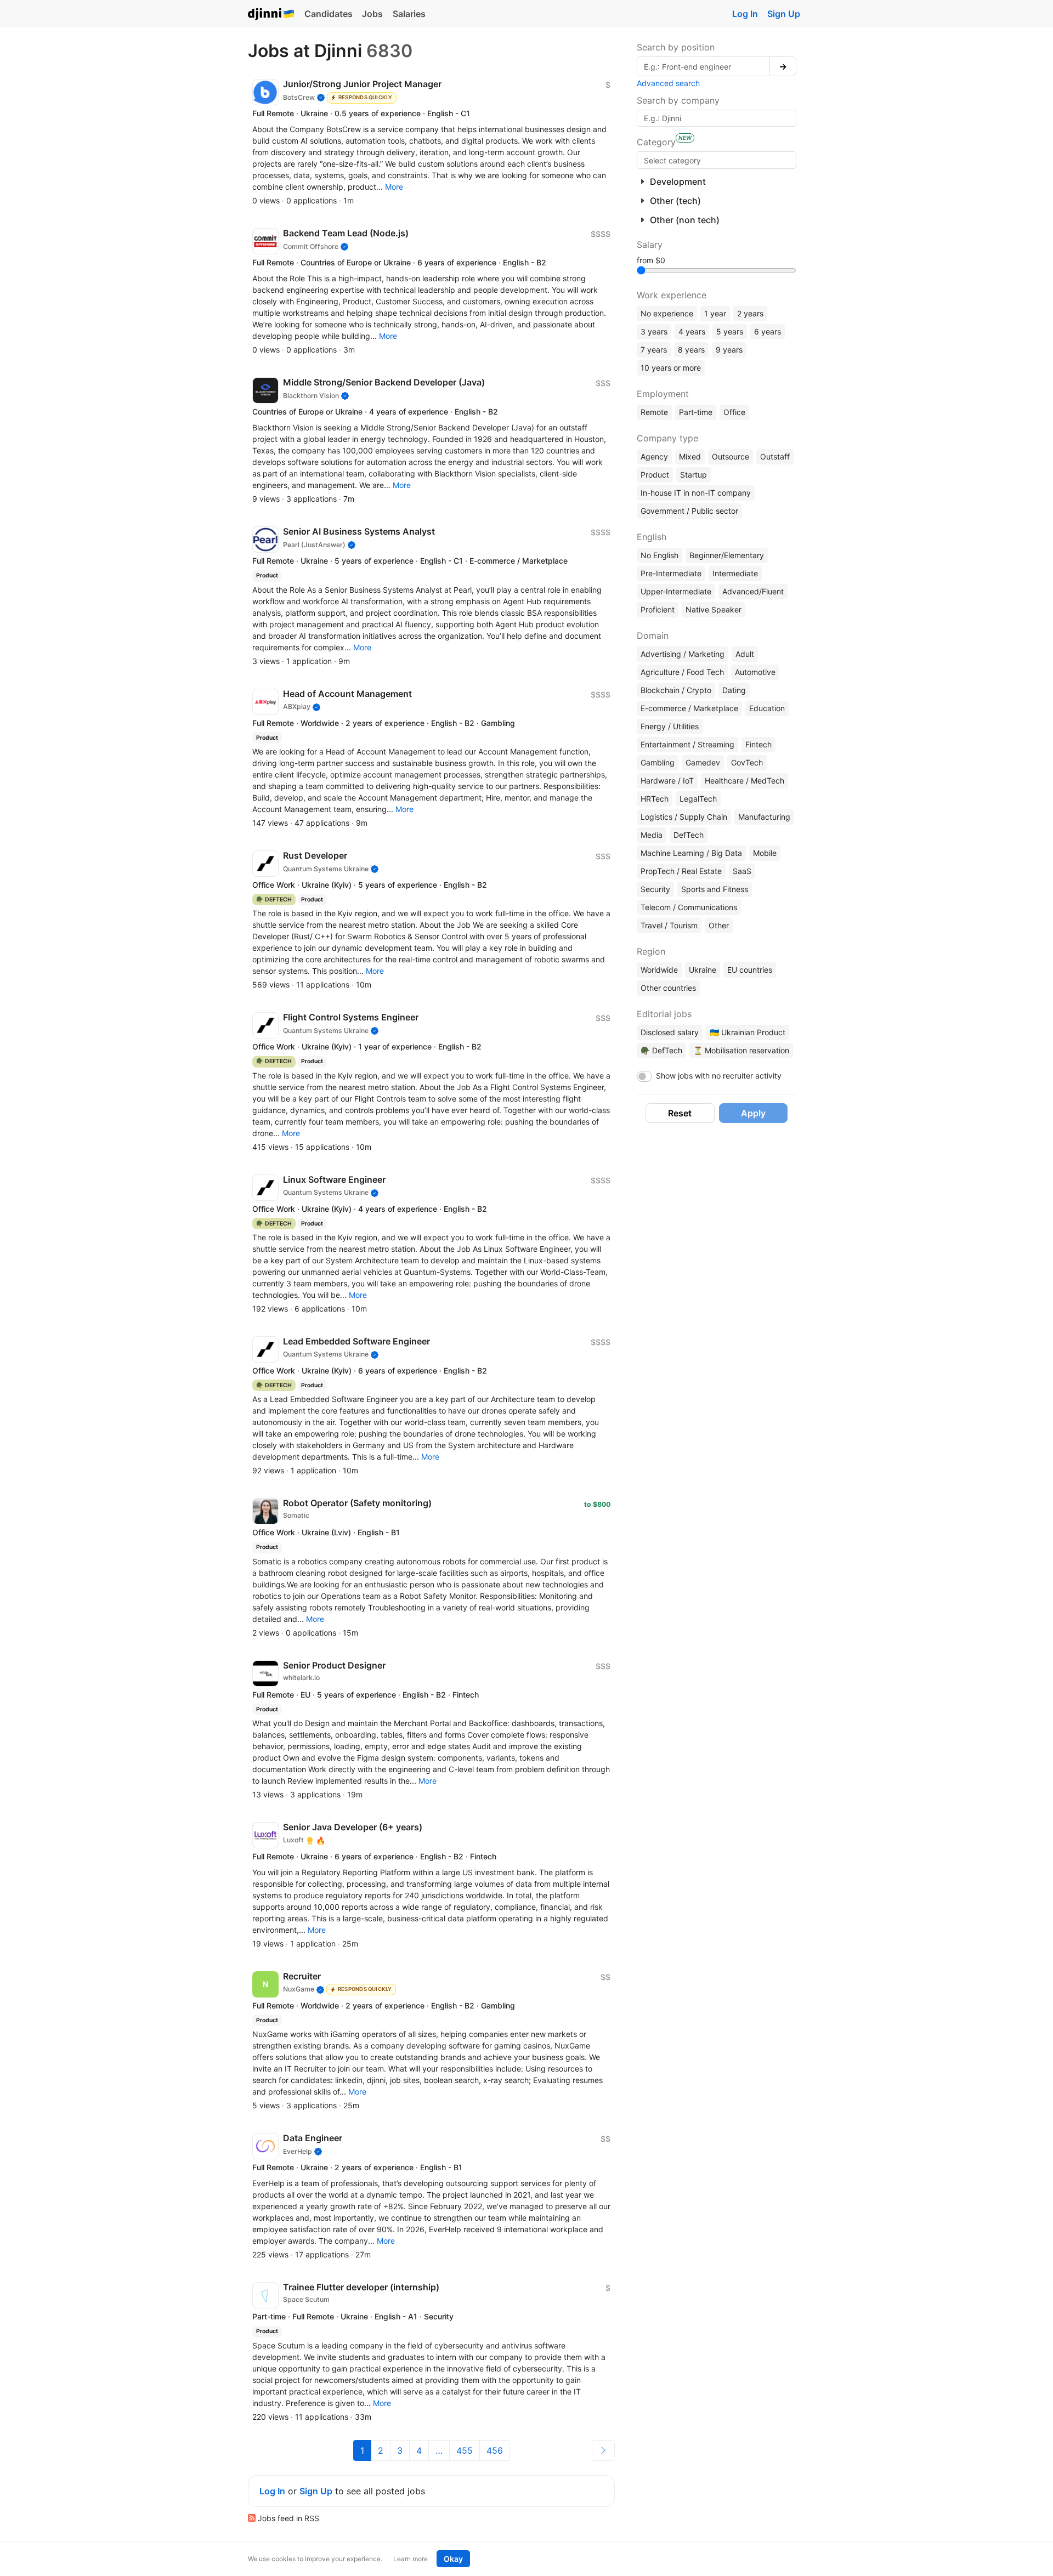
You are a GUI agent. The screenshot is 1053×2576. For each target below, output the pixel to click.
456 (495, 2450)
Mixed (690, 456)
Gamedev (703, 762)
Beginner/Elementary (727, 555)
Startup (693, 475)
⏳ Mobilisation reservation (741, 1050)
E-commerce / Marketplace (689, 708)
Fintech (758, 744)
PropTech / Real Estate (681, 871)
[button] (394, 187)
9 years (729, 350)
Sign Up (784, 14)
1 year (715, 313)
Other (719, 925)
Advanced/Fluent (753, 591)
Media (652, 835)
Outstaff (775, 456)
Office (734, 412)
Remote (654, 412)
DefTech (689, 835)
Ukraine (703, 970)
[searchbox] (717, 160)
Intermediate (735, 573)
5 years (730, 331)
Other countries (668, 988)
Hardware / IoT (667, 781)
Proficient (658, 609)
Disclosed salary (670, 1032)
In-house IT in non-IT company (696, 493)
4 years (692, 331)
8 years (691, 350)
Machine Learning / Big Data (691, 853)
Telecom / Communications (689, 907)
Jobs (372, 14)
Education (767, 708)
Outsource (731, 456)
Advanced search (668, 83)
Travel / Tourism (669, 925)
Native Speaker (714, 609)
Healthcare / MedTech (745, 781)
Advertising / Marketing (683, 654)
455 (465, 2450)
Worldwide (659, 970)
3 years (654, 331)
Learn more (411, 2559)
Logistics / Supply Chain (684, 817)
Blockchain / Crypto (676, 690)
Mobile (765, 853)
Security (655, 889)
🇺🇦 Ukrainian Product (748, 1032)
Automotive (755, 672)
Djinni (271, 15)
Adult (745, 654)
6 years (768, 331)
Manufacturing (764, 817)
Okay (453, 2559)
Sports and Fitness (715, 889)
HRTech (655, 799)
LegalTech (698, 799)
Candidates (329, 14)
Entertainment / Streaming (687, 744)
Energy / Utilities (670, 726)
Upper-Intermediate (676, 591)
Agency (654, 456)
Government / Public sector (689, 511)
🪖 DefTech (661, 1050)
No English (659, 555)
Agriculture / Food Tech (682, 672)
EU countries (750, 970)
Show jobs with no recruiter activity (719, 1076)
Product (655, 475)
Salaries (409, 14)
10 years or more (671, 368)
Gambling (658, 762)
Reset (680, 1113)
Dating (734, 690)
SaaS (742, 871)
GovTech (747, 762)
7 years (654, 350)
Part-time (696, 412)
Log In (745, 14)
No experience (667, 313)
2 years (750, 313)
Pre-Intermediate (671, 573)
